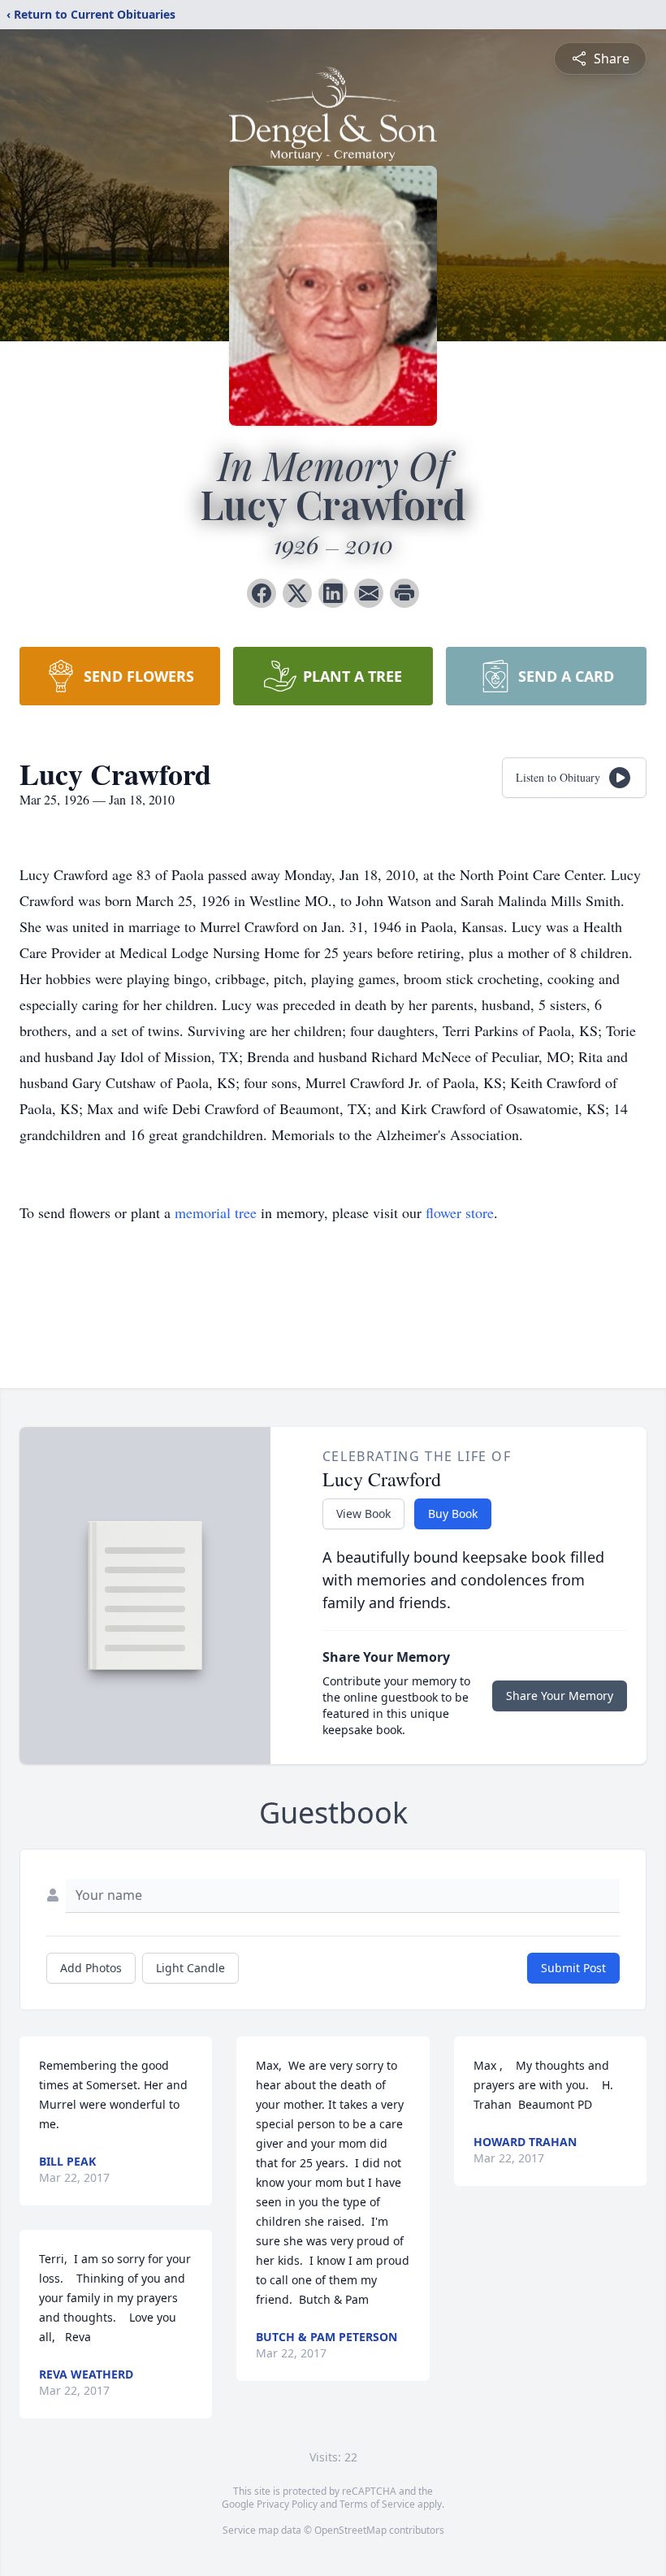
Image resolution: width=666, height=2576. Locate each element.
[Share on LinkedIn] (333, 593)
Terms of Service (377, 2504)
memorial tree (216, 1212)
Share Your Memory (560, 1696)
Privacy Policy (287, 2504)
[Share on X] (297, 593)
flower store (460, 1212)
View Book (363, 1514)
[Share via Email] (369, 593)
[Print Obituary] (404, 593)
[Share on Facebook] (262, 593)
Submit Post (573, 1968)
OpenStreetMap (350, 2530)
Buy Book (453, 1514)
